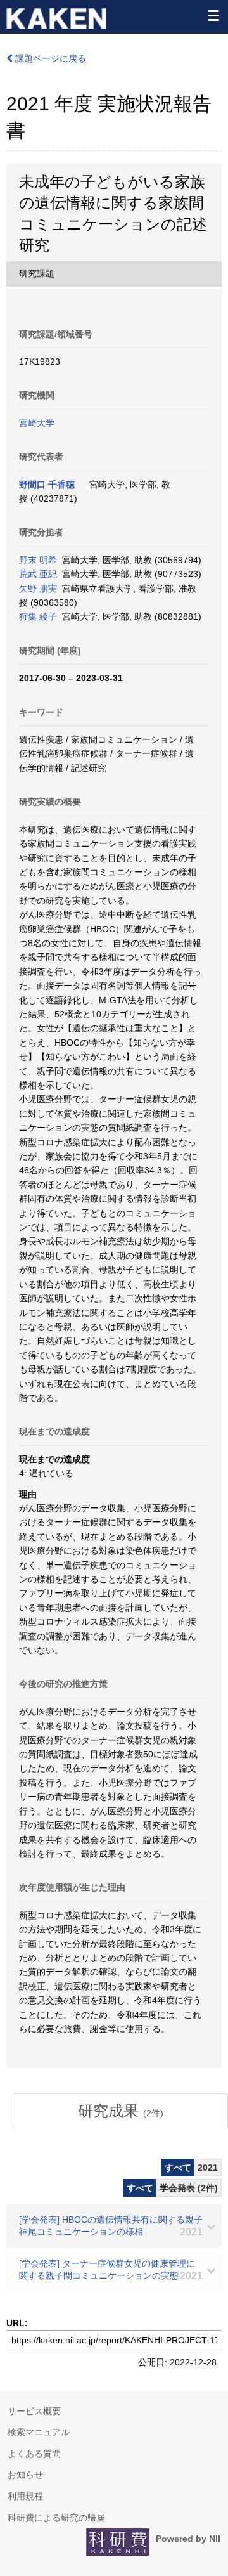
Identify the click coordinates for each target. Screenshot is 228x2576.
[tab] (120, 2111)
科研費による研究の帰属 (56, 2518)
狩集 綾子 (38, 616)
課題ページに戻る (49, 58)
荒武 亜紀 (38, 574)
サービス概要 (34, 2411)
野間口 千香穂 (47, 485)
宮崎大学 (37, 423)
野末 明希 (38, 560)
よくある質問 (34, 2454)
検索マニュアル (39, 2432)
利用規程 (25, 2496)
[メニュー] (213, 15)
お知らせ (25, 2475)
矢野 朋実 (38, 589)
